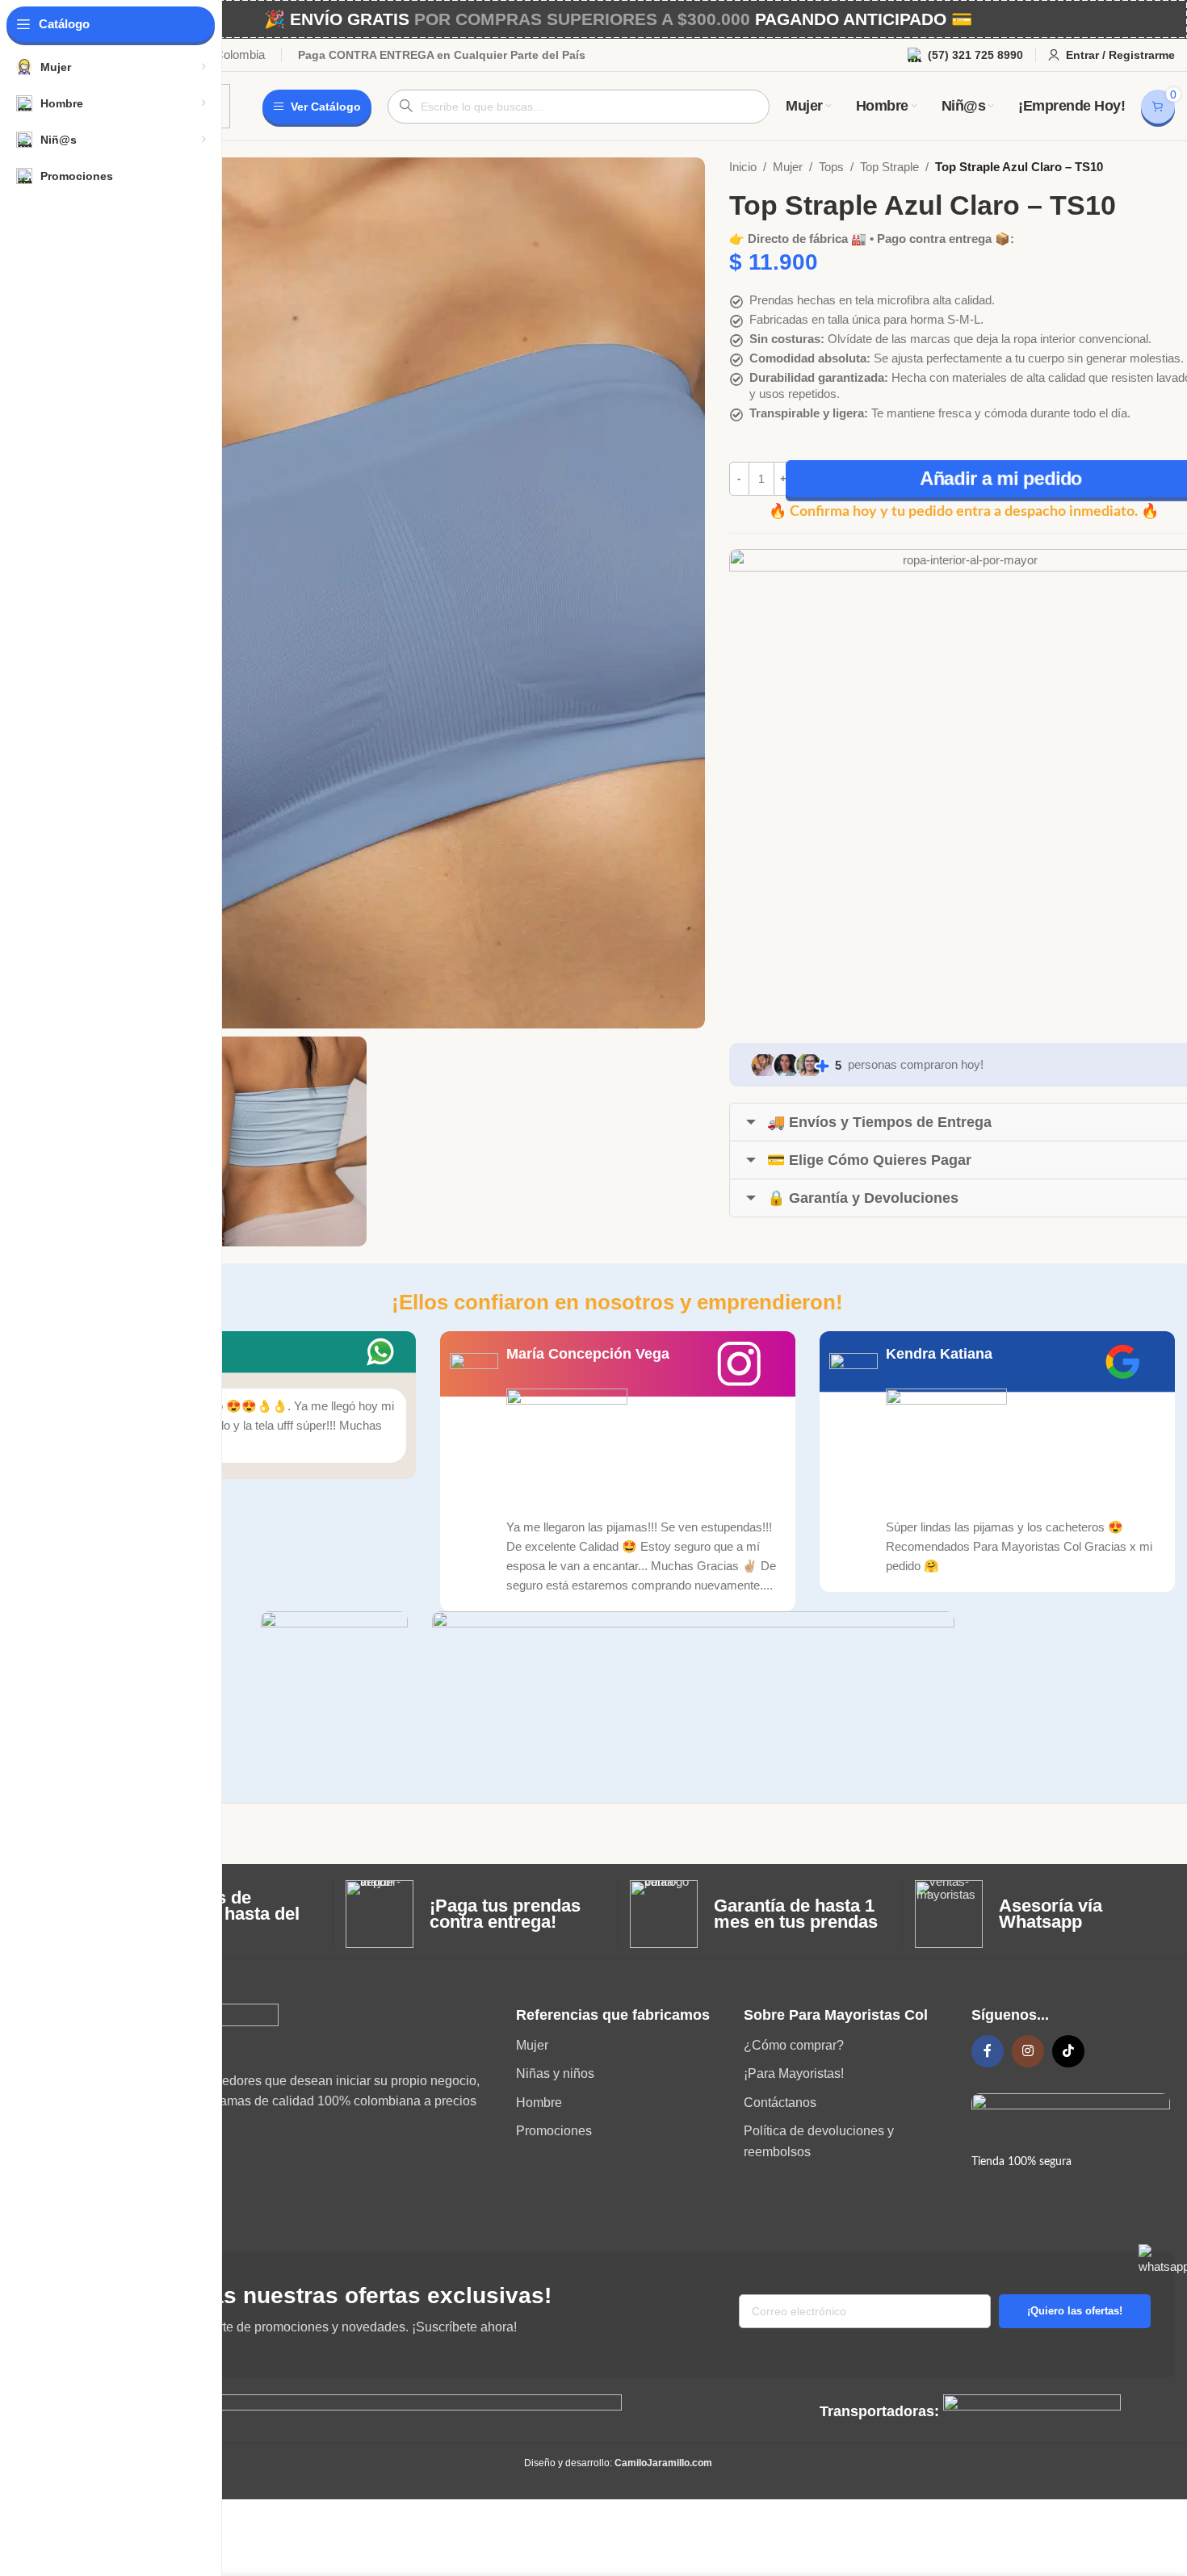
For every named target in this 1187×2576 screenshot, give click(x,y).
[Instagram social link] (1028, 2051)
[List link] (618, 2046)
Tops (831, 167)
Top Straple (889, 167)
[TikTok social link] (1068, 2051)
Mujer (788, 167)
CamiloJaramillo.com (663, 2463)
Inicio (743, 167)
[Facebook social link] (988, 2051)
